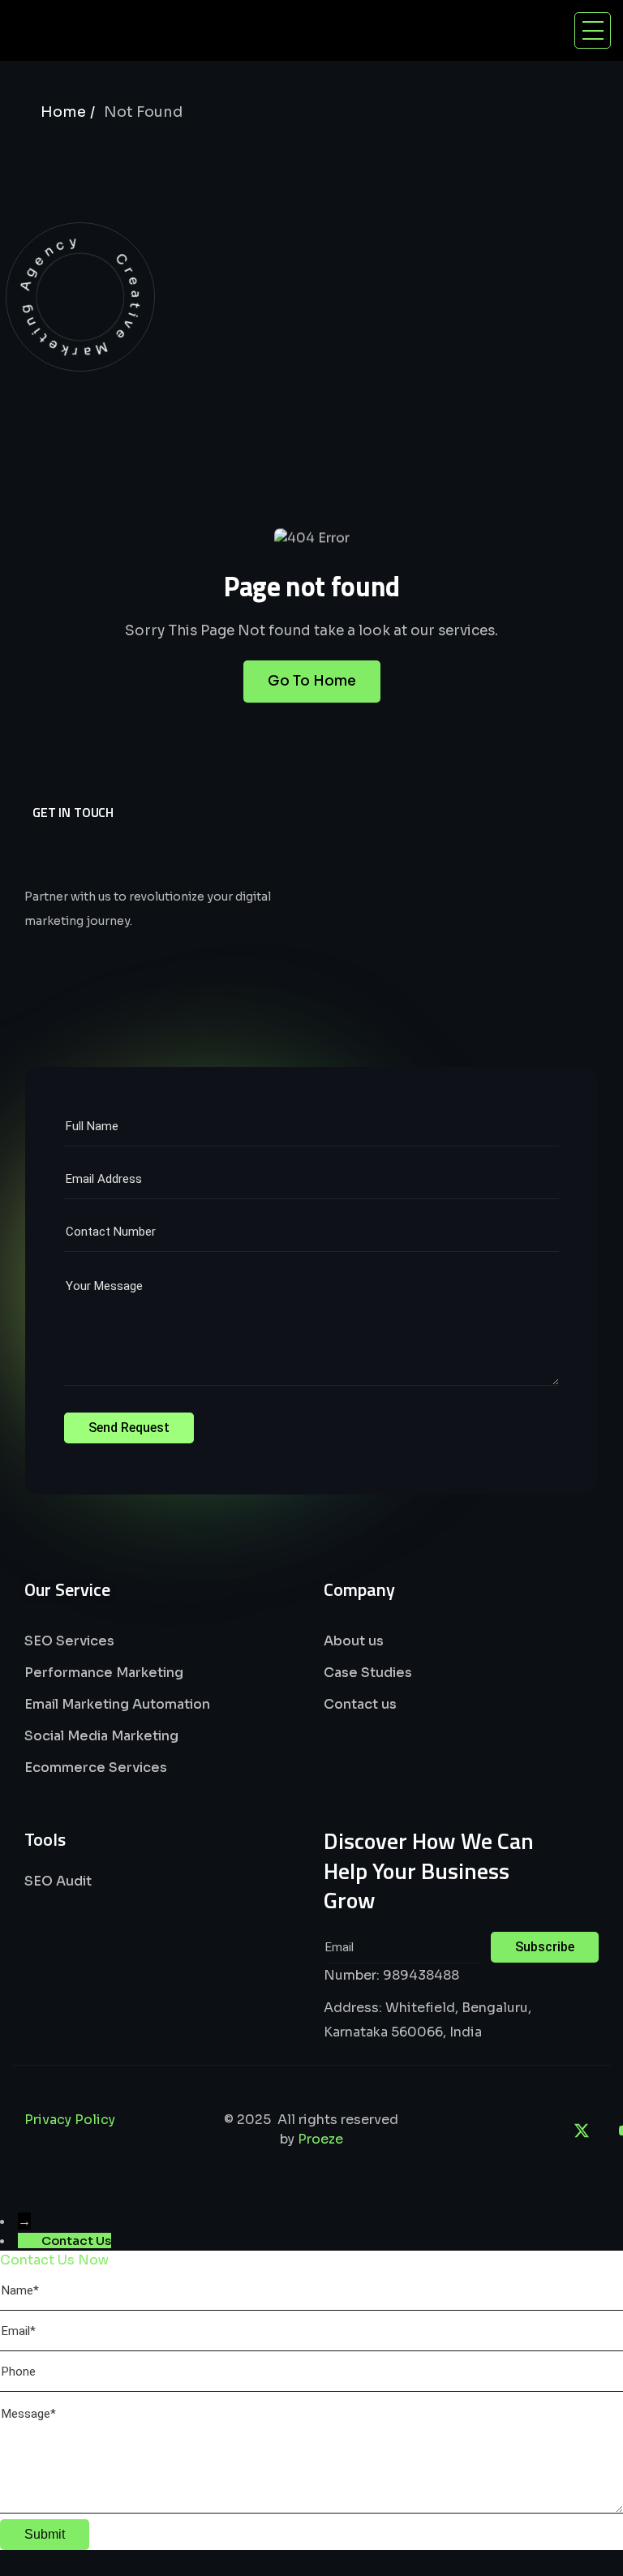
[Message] (311, 2509)
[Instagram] (537, 2131)
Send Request (129, 1428)
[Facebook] (492, 2131)
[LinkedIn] (448, 2131)
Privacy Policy (70, 2120)
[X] (582, 2131)
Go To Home (312, 681)
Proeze (320, 2139)
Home (63, 112)
